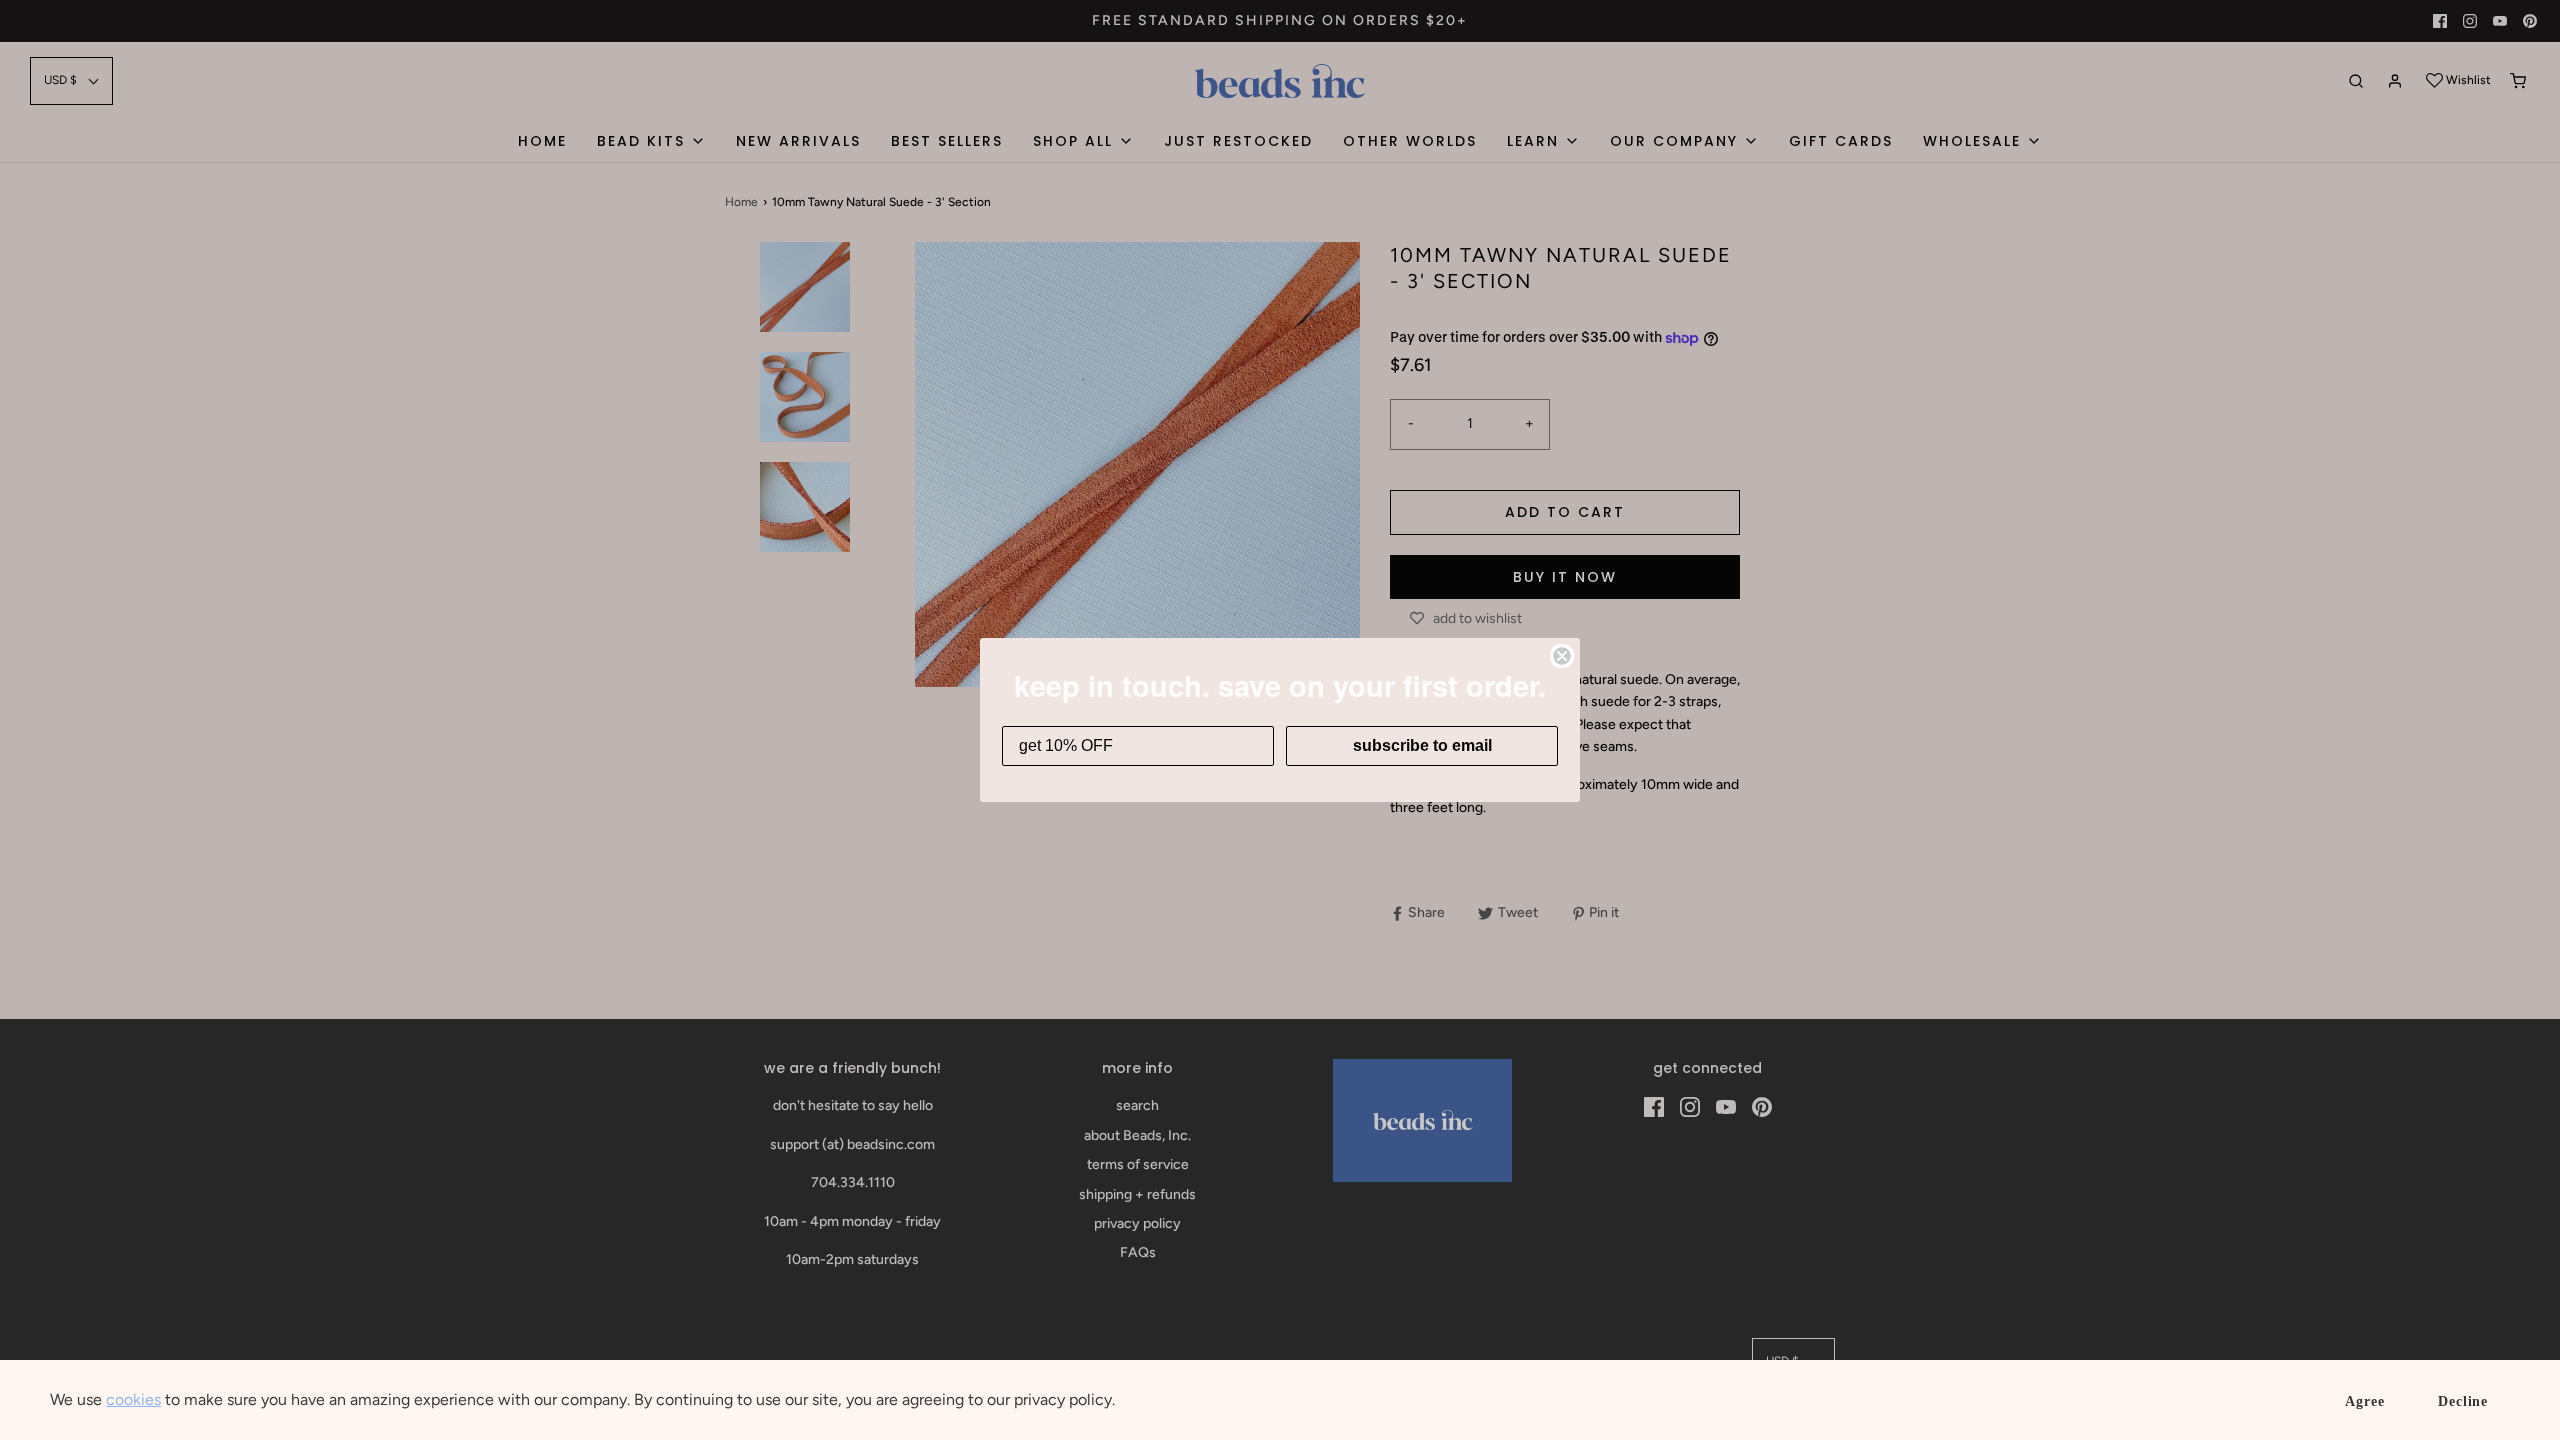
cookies (133, 1399)
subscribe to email (1422, 745)
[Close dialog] (1562, 656)
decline (2463, 1401)
